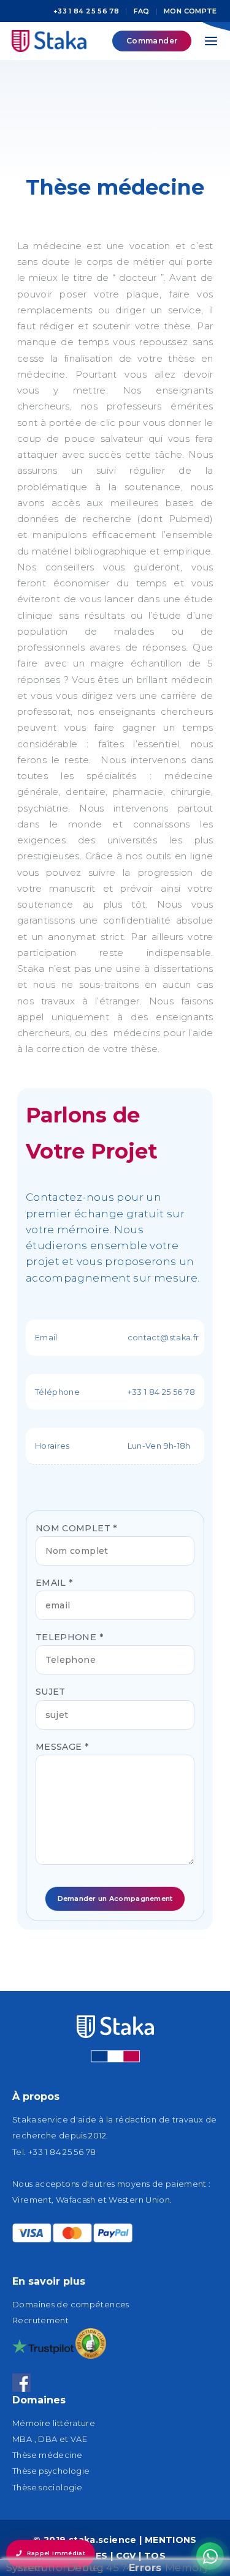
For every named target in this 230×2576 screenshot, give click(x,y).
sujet (51, 1692)
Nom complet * (76, 1528)
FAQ (142, 11)
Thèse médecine (47, 2455)
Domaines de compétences (71, 2304)
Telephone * (69, 1637)
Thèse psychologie (51, 2471)
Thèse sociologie (47, 2487)
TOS (155, 2556)
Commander (152, 41)
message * (62, 1747)
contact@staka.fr (163, 1338)
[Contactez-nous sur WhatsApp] (210, 2556)
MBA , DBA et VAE (50, 2439)
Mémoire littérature (54, 2423)
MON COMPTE (190, 11)
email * (54, 1583)
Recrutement (40, 2320)
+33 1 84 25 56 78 (86, 11)
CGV (126, 2556)
